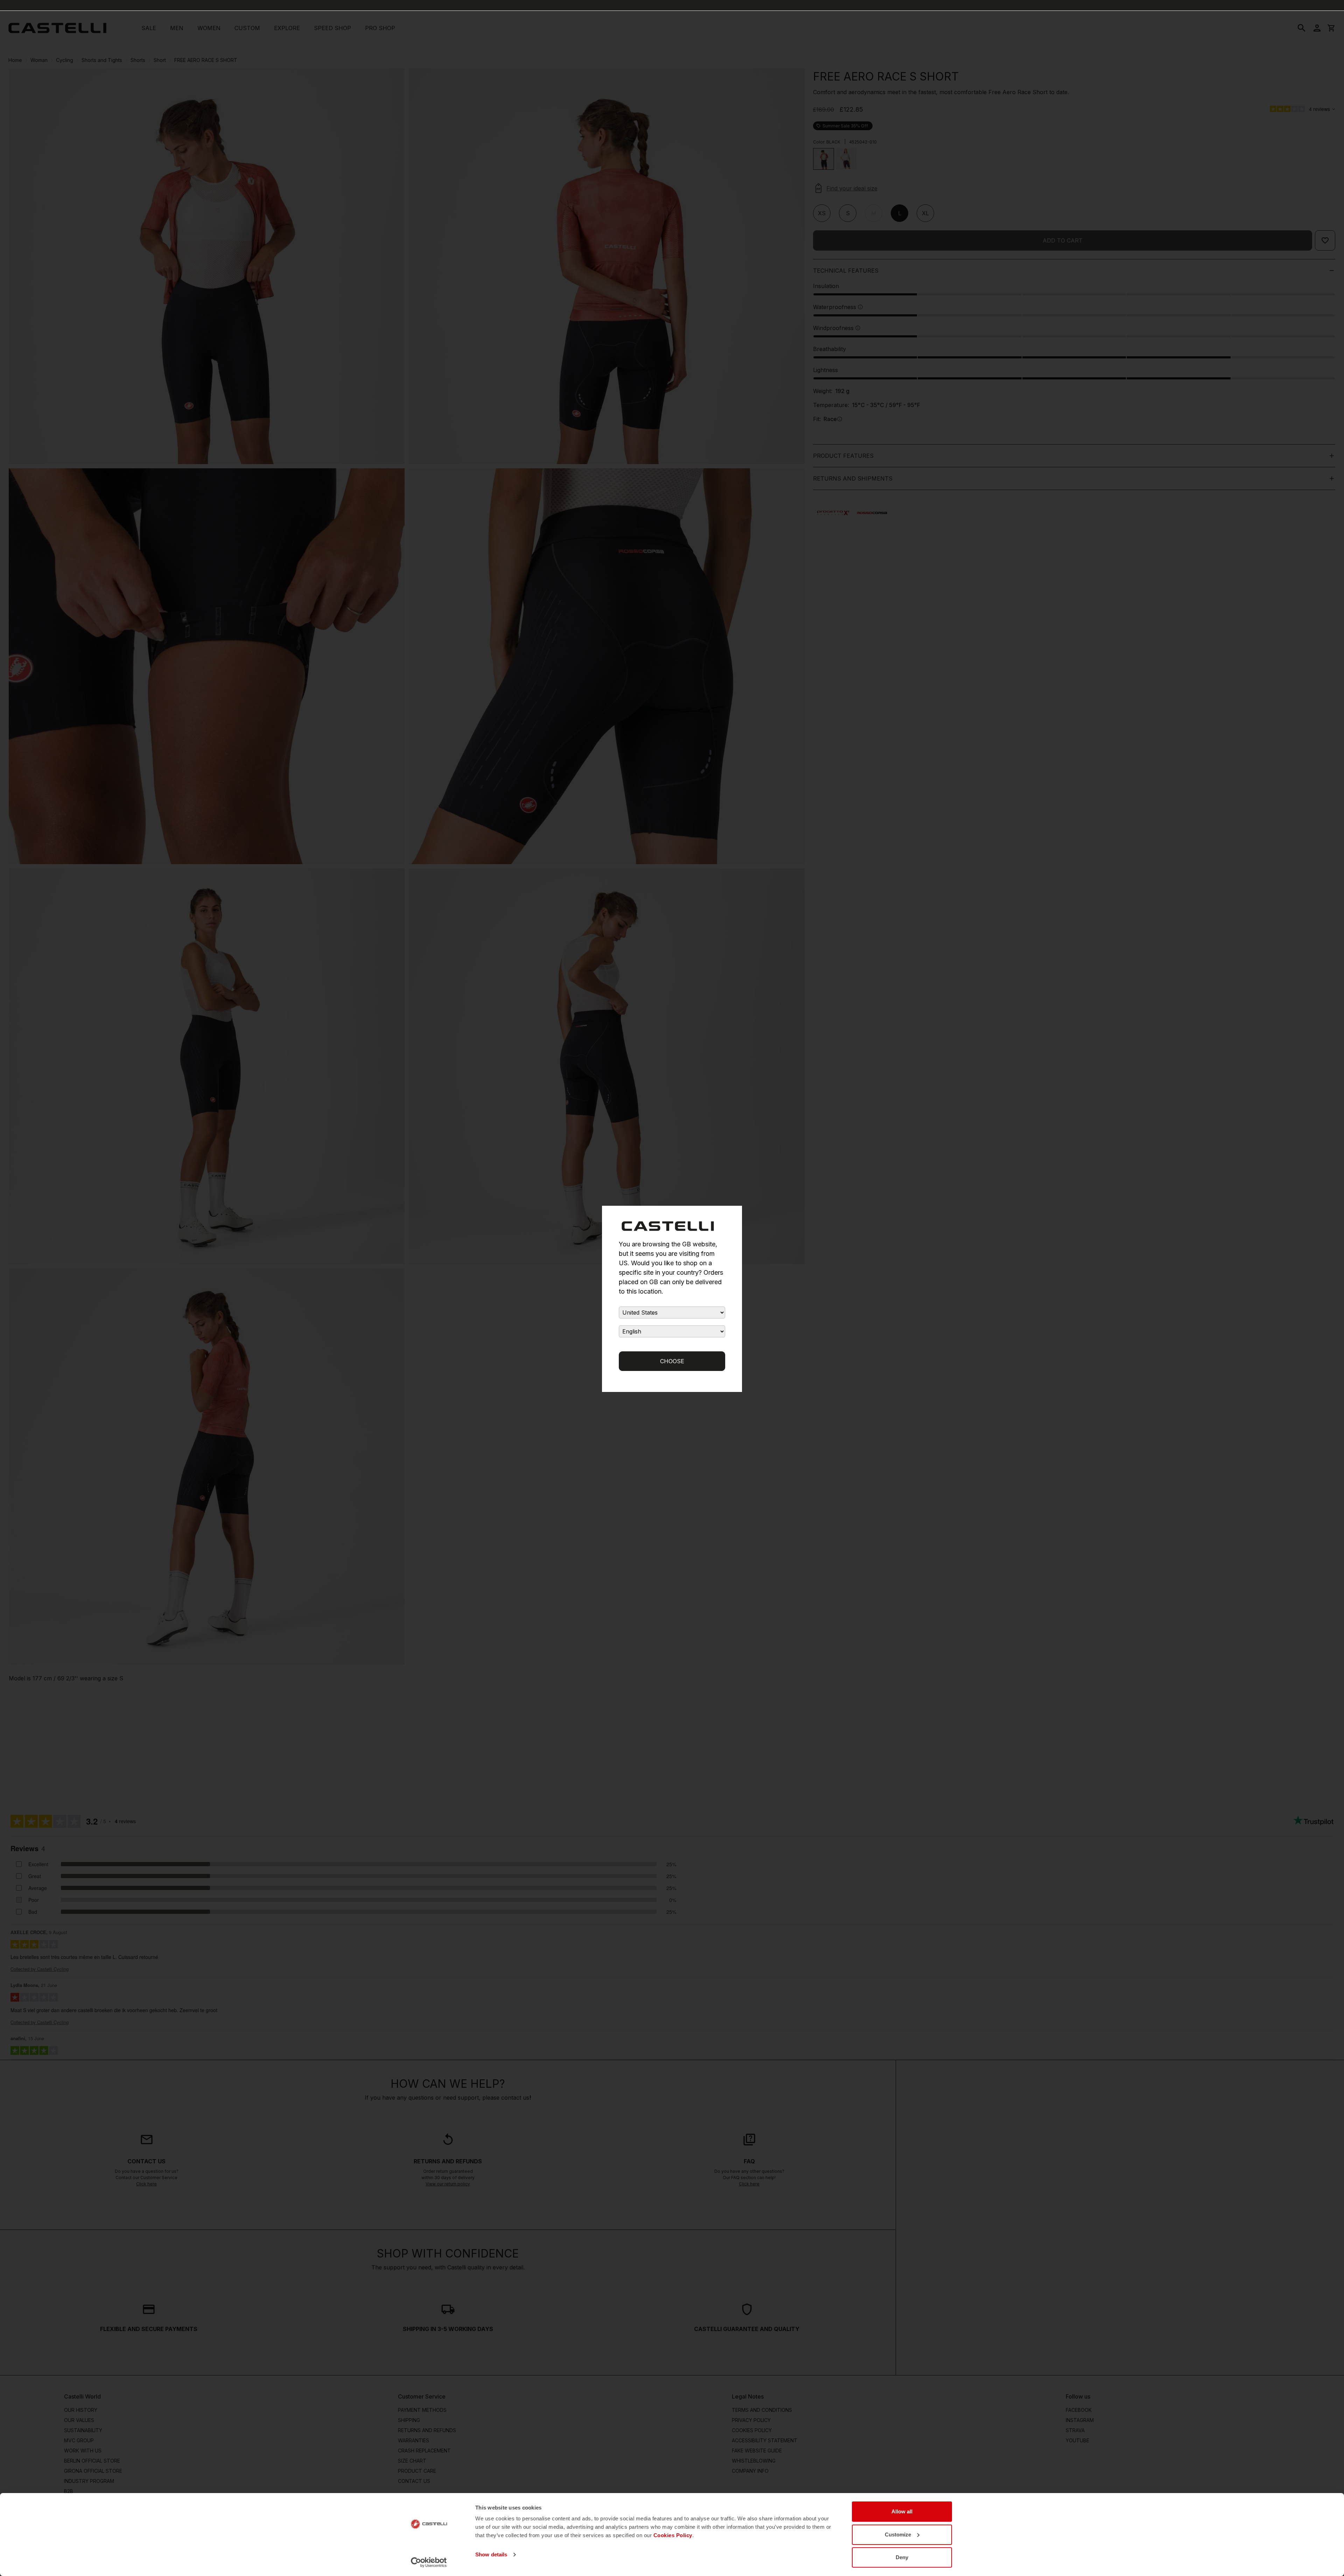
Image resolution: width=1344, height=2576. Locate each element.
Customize (898, 2535)
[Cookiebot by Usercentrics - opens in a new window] (429, 2562)
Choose (672, 1361)
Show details (491, 2554)
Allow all (902, 2511)
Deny (902, 2557)
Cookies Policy (673, 2535)
